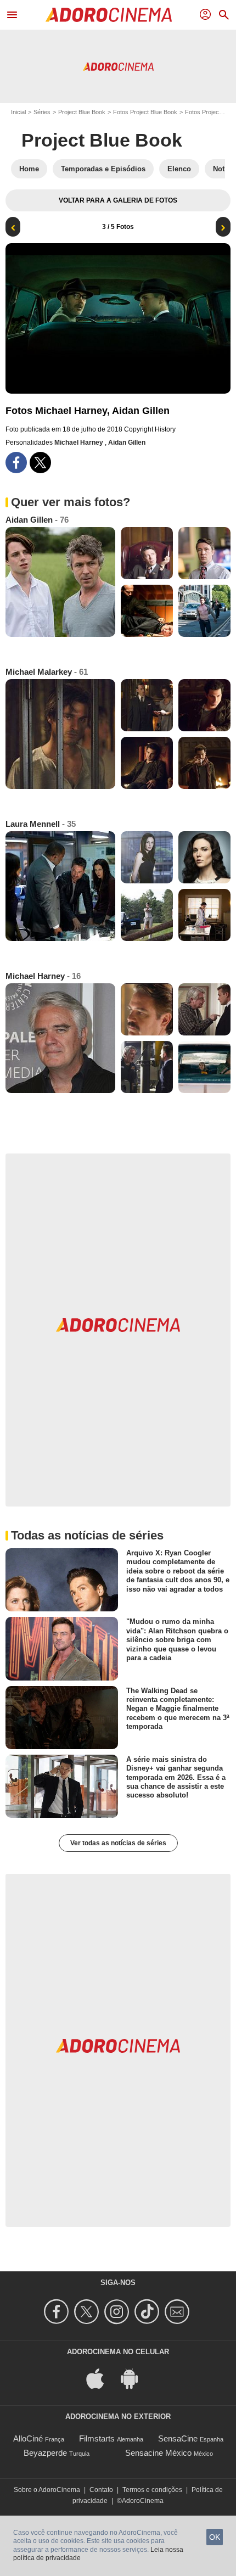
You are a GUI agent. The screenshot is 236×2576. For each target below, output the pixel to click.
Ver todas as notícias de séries (118, 1843)
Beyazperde (45, 2453)
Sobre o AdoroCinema (47, 2490)
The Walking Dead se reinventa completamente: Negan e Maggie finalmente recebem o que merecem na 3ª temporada (178, 1709)
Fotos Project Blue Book (145, 112)
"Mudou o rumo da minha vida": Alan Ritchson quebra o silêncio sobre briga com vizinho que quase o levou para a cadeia (177, 1639)
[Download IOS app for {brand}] (101, 2378)
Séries (42, 112)
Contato (101, 2490)
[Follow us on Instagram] (118, 2312)
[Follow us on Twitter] (88, 2312)
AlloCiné (28, 2438)
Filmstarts (97, 2438)
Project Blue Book (82, 112)
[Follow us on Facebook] (58, 2312)
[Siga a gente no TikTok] (148, 2312)
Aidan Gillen (127, 443)
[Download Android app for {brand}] (135, 2378)
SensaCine (178, 2438)
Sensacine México (158, 2453)
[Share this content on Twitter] (40, 463)
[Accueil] (109, 15)
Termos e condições (152, 2490)
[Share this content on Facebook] (16, 463)
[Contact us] (179, 2312)
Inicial (18, 112)
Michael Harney (80, 443)
